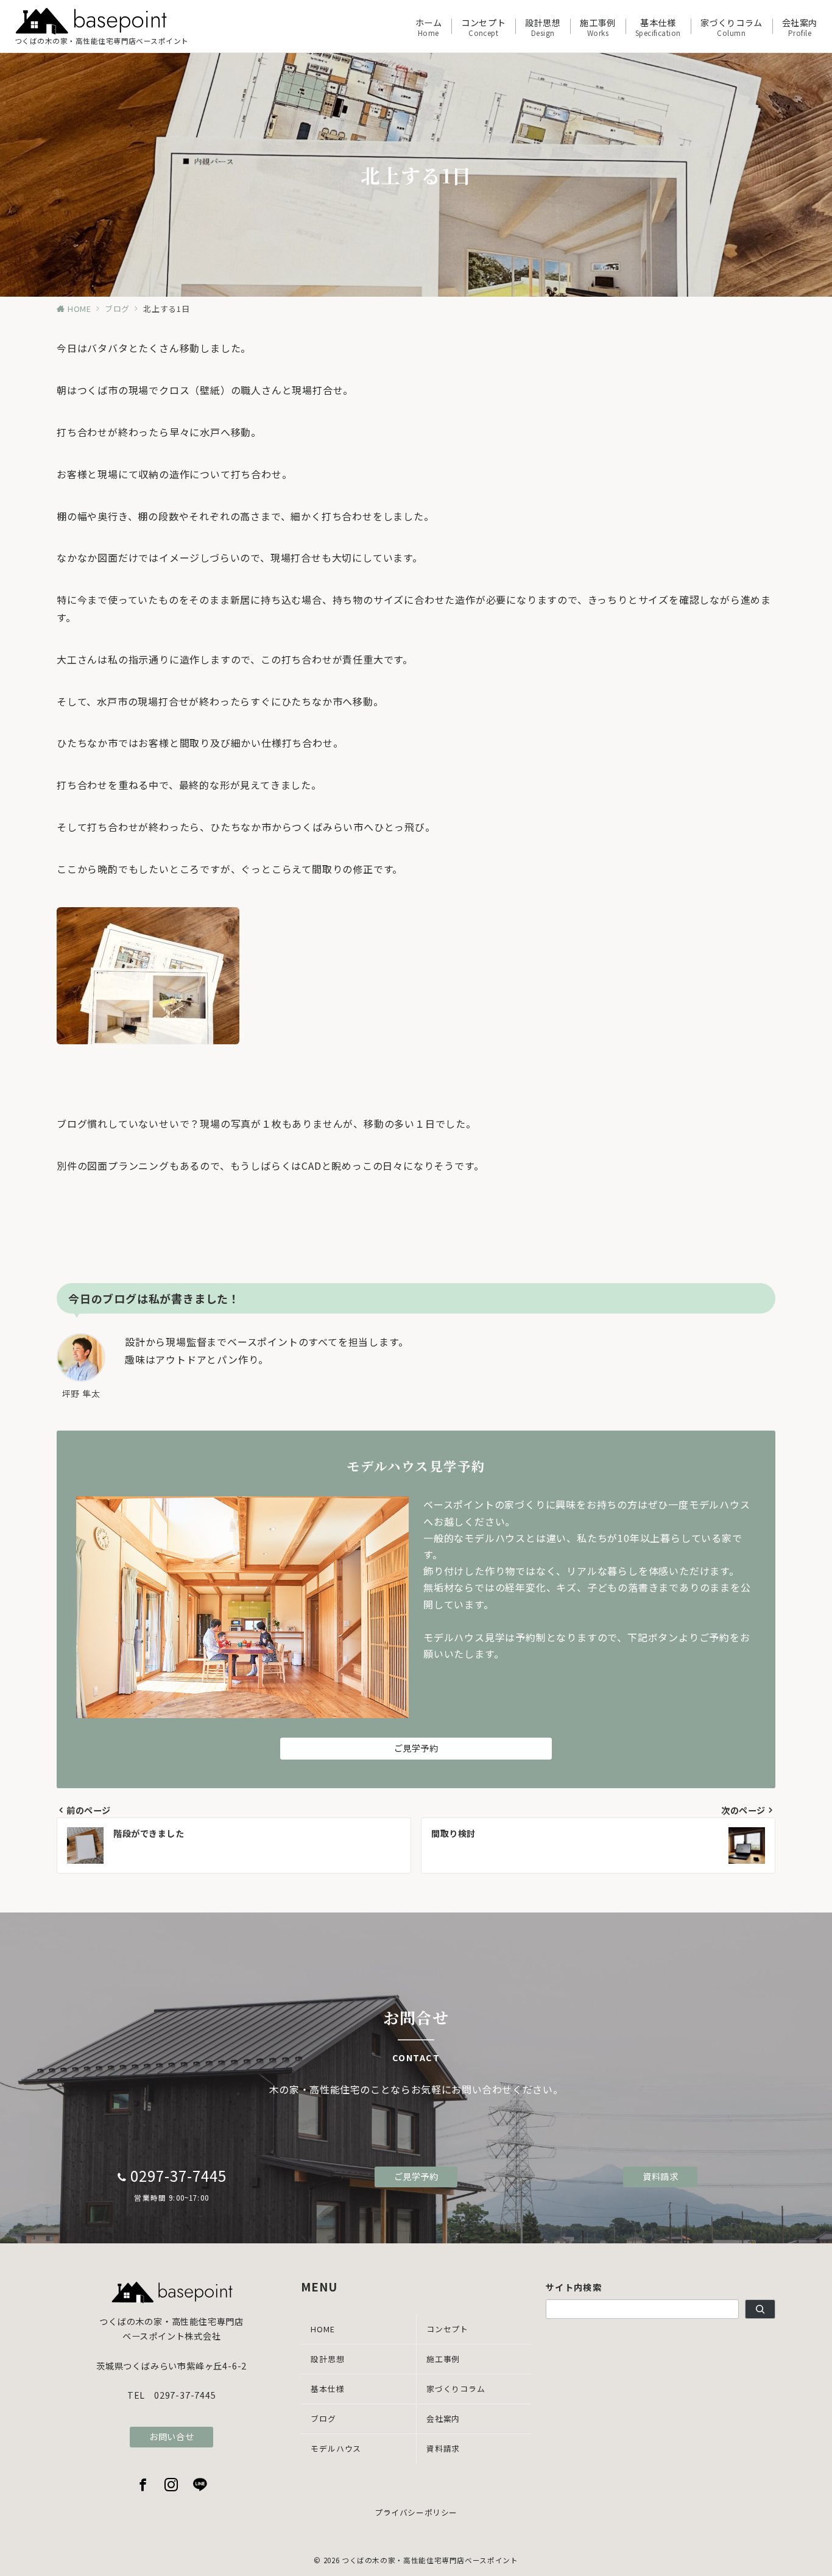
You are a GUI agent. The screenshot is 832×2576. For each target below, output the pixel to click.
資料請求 (660, 2176)
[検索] (760, 2309)
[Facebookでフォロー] (143, 2485)
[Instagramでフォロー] (171, 2485)
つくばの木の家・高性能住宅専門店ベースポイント (430, 2560)
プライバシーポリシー (416, 2512)
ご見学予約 (416, 1748)
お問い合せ (171, 2436)
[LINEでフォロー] (200, 2485)
